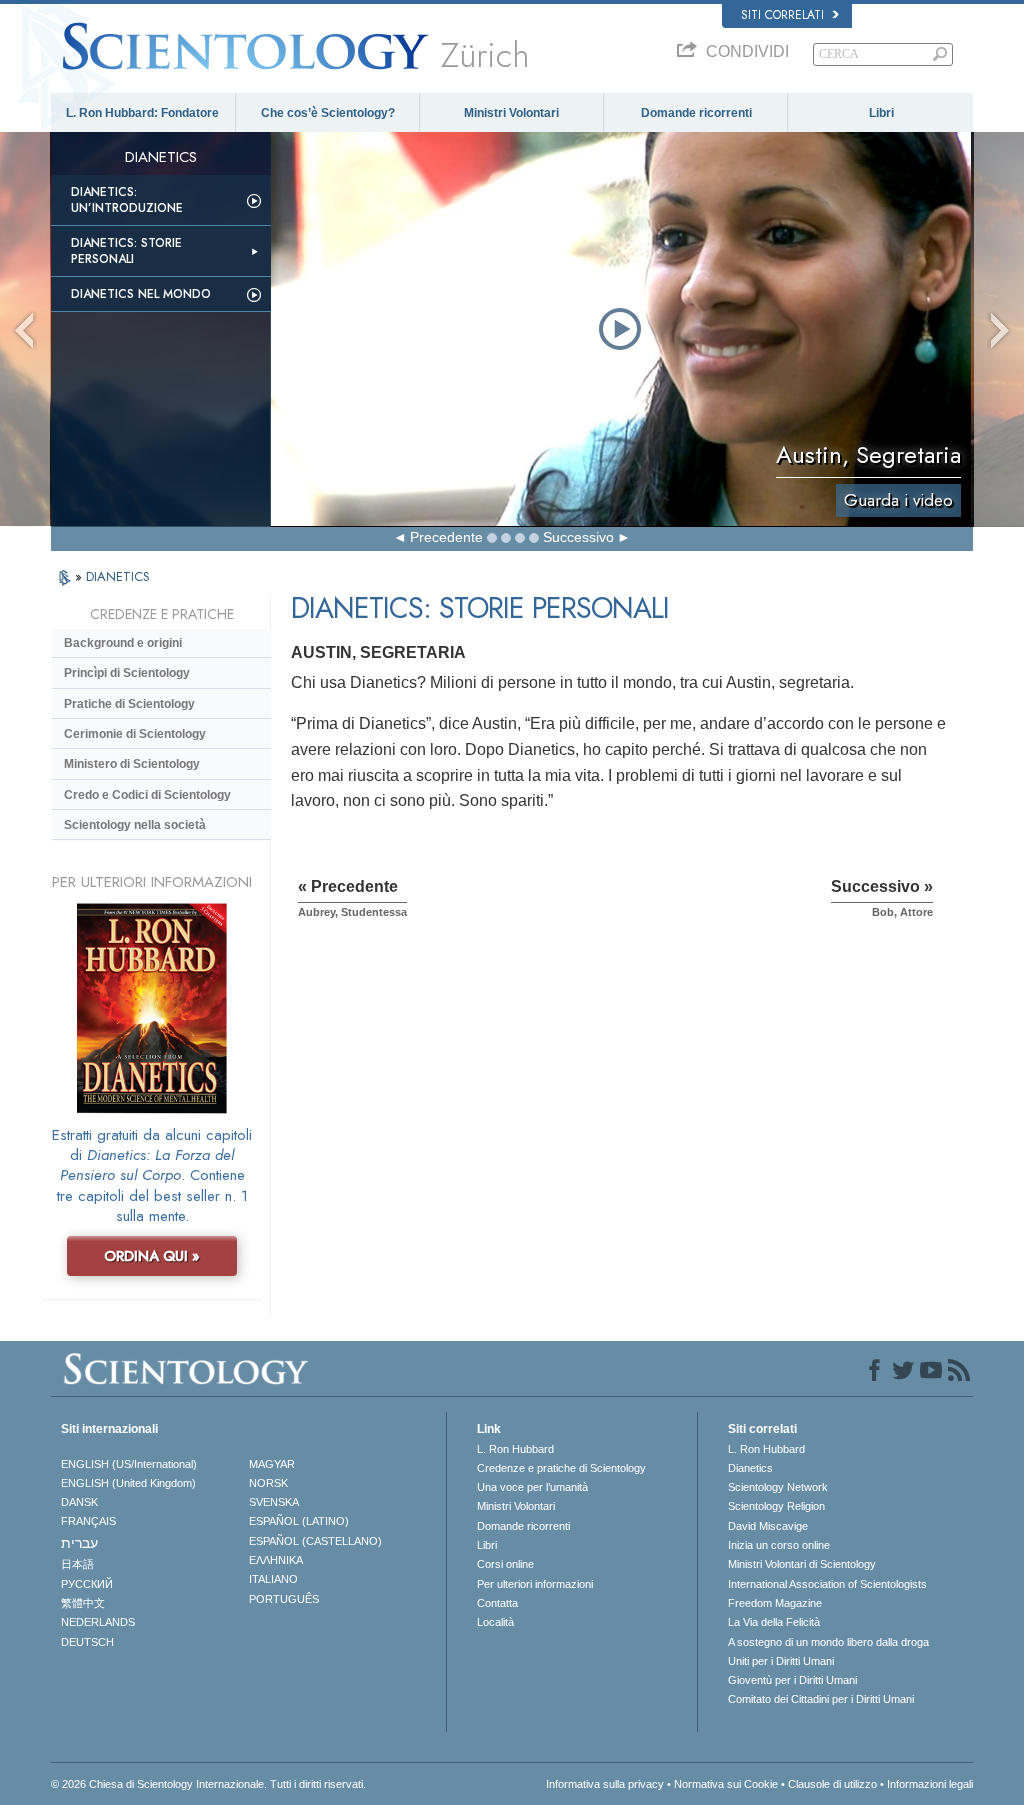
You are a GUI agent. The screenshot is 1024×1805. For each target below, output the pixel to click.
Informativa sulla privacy (605, 1784)
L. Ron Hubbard (515, 1449)
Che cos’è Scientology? (328, 113)
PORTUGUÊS (284, 1599)
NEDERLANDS (98, 1622)
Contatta (497, 1603)
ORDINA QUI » (152, 1256)
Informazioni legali (930, 1784)
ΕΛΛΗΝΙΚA (276, 1560)
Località (495, 1622)
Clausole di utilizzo (832, 1784)
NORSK (268, 1483)
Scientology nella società (135, 825)
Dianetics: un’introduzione (127, 200)
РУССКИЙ (87, 1584)
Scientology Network (778, 1487)
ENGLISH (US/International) (129, 1464)
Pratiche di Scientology (129, 704)
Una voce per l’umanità (532, 1487)
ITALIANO (273, 1579)
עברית (79, 1543)
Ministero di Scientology (132, 764)
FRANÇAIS (88, 1521)
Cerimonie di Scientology (135, 734)
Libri (881, 113)
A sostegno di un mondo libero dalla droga (828, 1642)
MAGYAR (272, 1464)
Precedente (446, 537)
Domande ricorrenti (696, 113)
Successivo (578, 537)
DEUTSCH (87, 1642)
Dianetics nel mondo (141, 294)
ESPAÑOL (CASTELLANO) (315, 1541)
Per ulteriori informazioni (535, 1584)
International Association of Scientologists (827, 1584)
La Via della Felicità (774, 1622)
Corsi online (505, 1564)
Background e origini (123, 643)
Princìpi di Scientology (127, 673)
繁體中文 (83, 1603)
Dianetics (750, 1468)
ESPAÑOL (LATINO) (299, 1521)
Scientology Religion (776, 1506)
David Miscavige (768, 1526)
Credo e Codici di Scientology (147, 795)
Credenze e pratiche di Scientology (561, 1468)
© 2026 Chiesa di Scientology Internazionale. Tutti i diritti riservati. (208, 1784)
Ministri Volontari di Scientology (802, 1564)
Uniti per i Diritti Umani (781, 1661)
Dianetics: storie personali (126, 251)
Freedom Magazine (775, 1603)
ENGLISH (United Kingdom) (128, 1483)
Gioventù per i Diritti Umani (792, 1680)
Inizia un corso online (779, 1545)
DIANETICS (118, 576)
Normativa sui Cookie (726, 1784)
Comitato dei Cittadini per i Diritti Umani (821, 1699)
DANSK (79, 1502)
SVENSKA (274, 1502)
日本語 (77, 1564)
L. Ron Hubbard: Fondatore (142, 113)
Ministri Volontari (511, 113)
